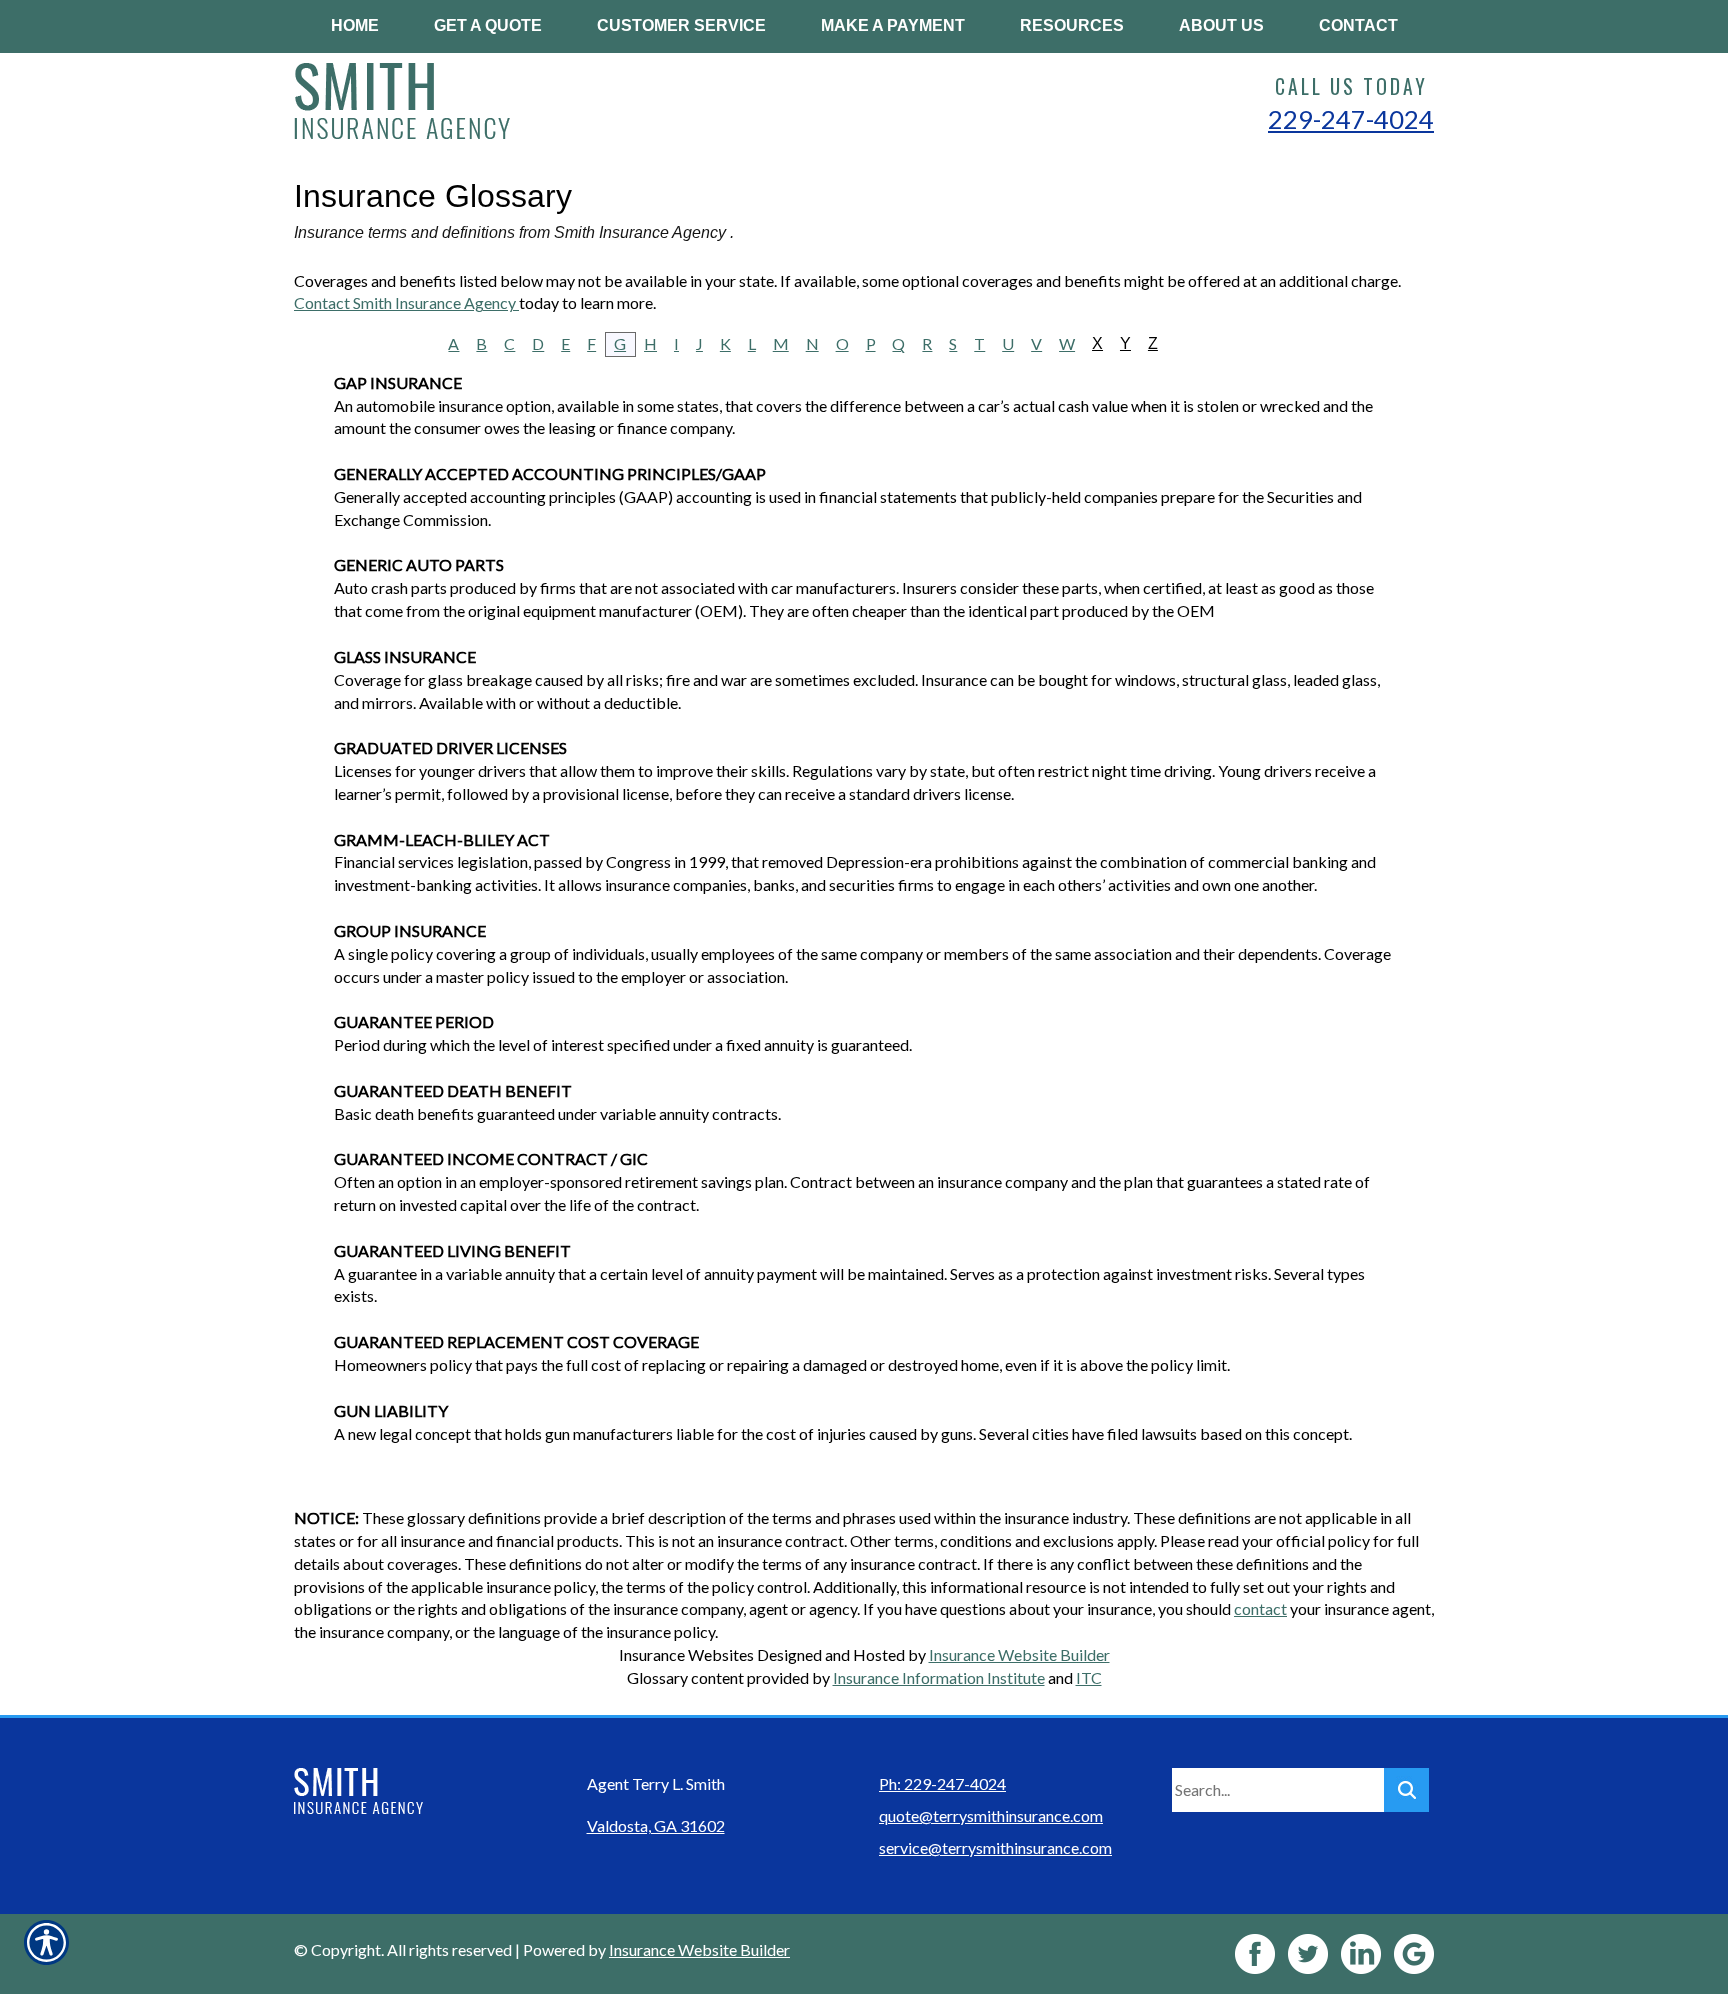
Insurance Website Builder (1019, 1654)
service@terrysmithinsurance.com (995, 1847)
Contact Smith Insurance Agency (406, 302)
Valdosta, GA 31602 (656, 1825)
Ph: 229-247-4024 (942, 1783)
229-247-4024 (1351, 119)
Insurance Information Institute (939, 1677)
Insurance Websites (686, 1654)
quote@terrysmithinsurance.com (991, 1815)
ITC (1089, 1677)
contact (1260, 1608)
